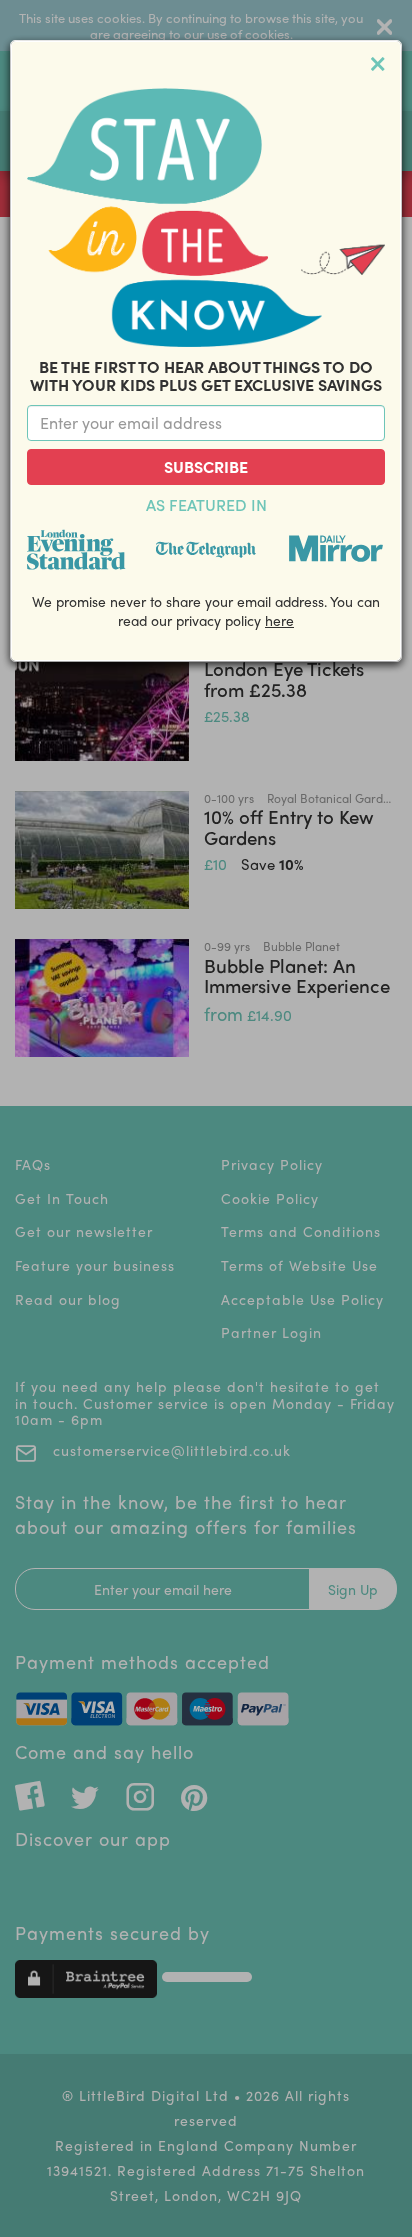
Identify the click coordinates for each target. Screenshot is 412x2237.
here (279, 620)
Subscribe (206, 466)
